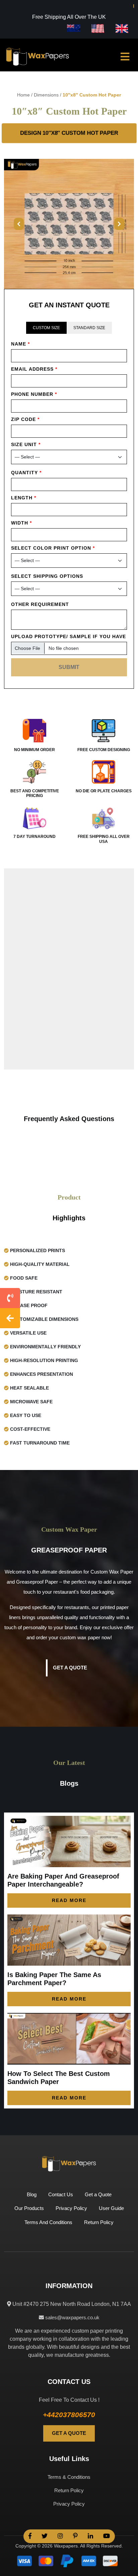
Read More (69, 1900)
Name (20, 344)
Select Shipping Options (47, 576)
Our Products (29, 2208)
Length (24, 498)
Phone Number (34, 394)
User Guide (111, 2208)
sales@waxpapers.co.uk (72, 2317)
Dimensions (46, 95)
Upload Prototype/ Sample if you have (68, 636)
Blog (32, 2194)
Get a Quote (70, 1668)
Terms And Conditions (48, 2222)
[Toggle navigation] (125, 57)
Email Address (34, 369)
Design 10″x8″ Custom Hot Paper (69, 133)
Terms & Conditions (69, 2477)
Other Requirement (40, 604)
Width (21, 523)
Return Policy (99, 2222)
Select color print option (53, 548)
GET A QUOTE (69, 2433)
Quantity (26, 473)
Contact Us (61, 2194)
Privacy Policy (71, 2208)
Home (23, 95)
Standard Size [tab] (89, 328)
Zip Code (25, 419)
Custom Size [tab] (46, 328)
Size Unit (26, 444)
